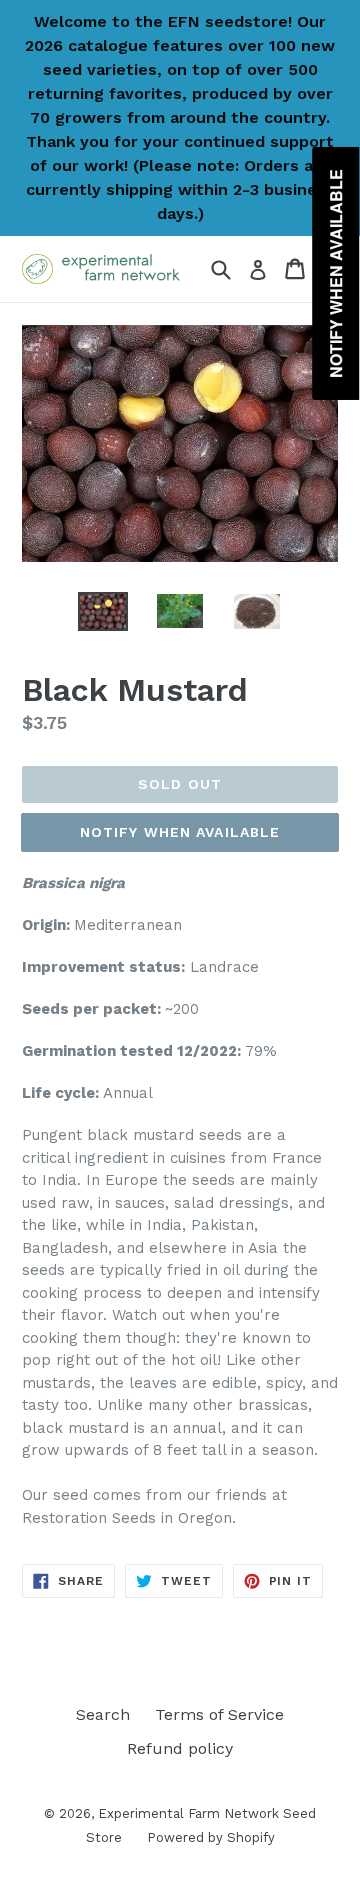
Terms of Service (219, 1714)
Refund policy (180, 1748)
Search (103, 1714)
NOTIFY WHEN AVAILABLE (180, 832)
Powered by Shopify (211, 1837)
